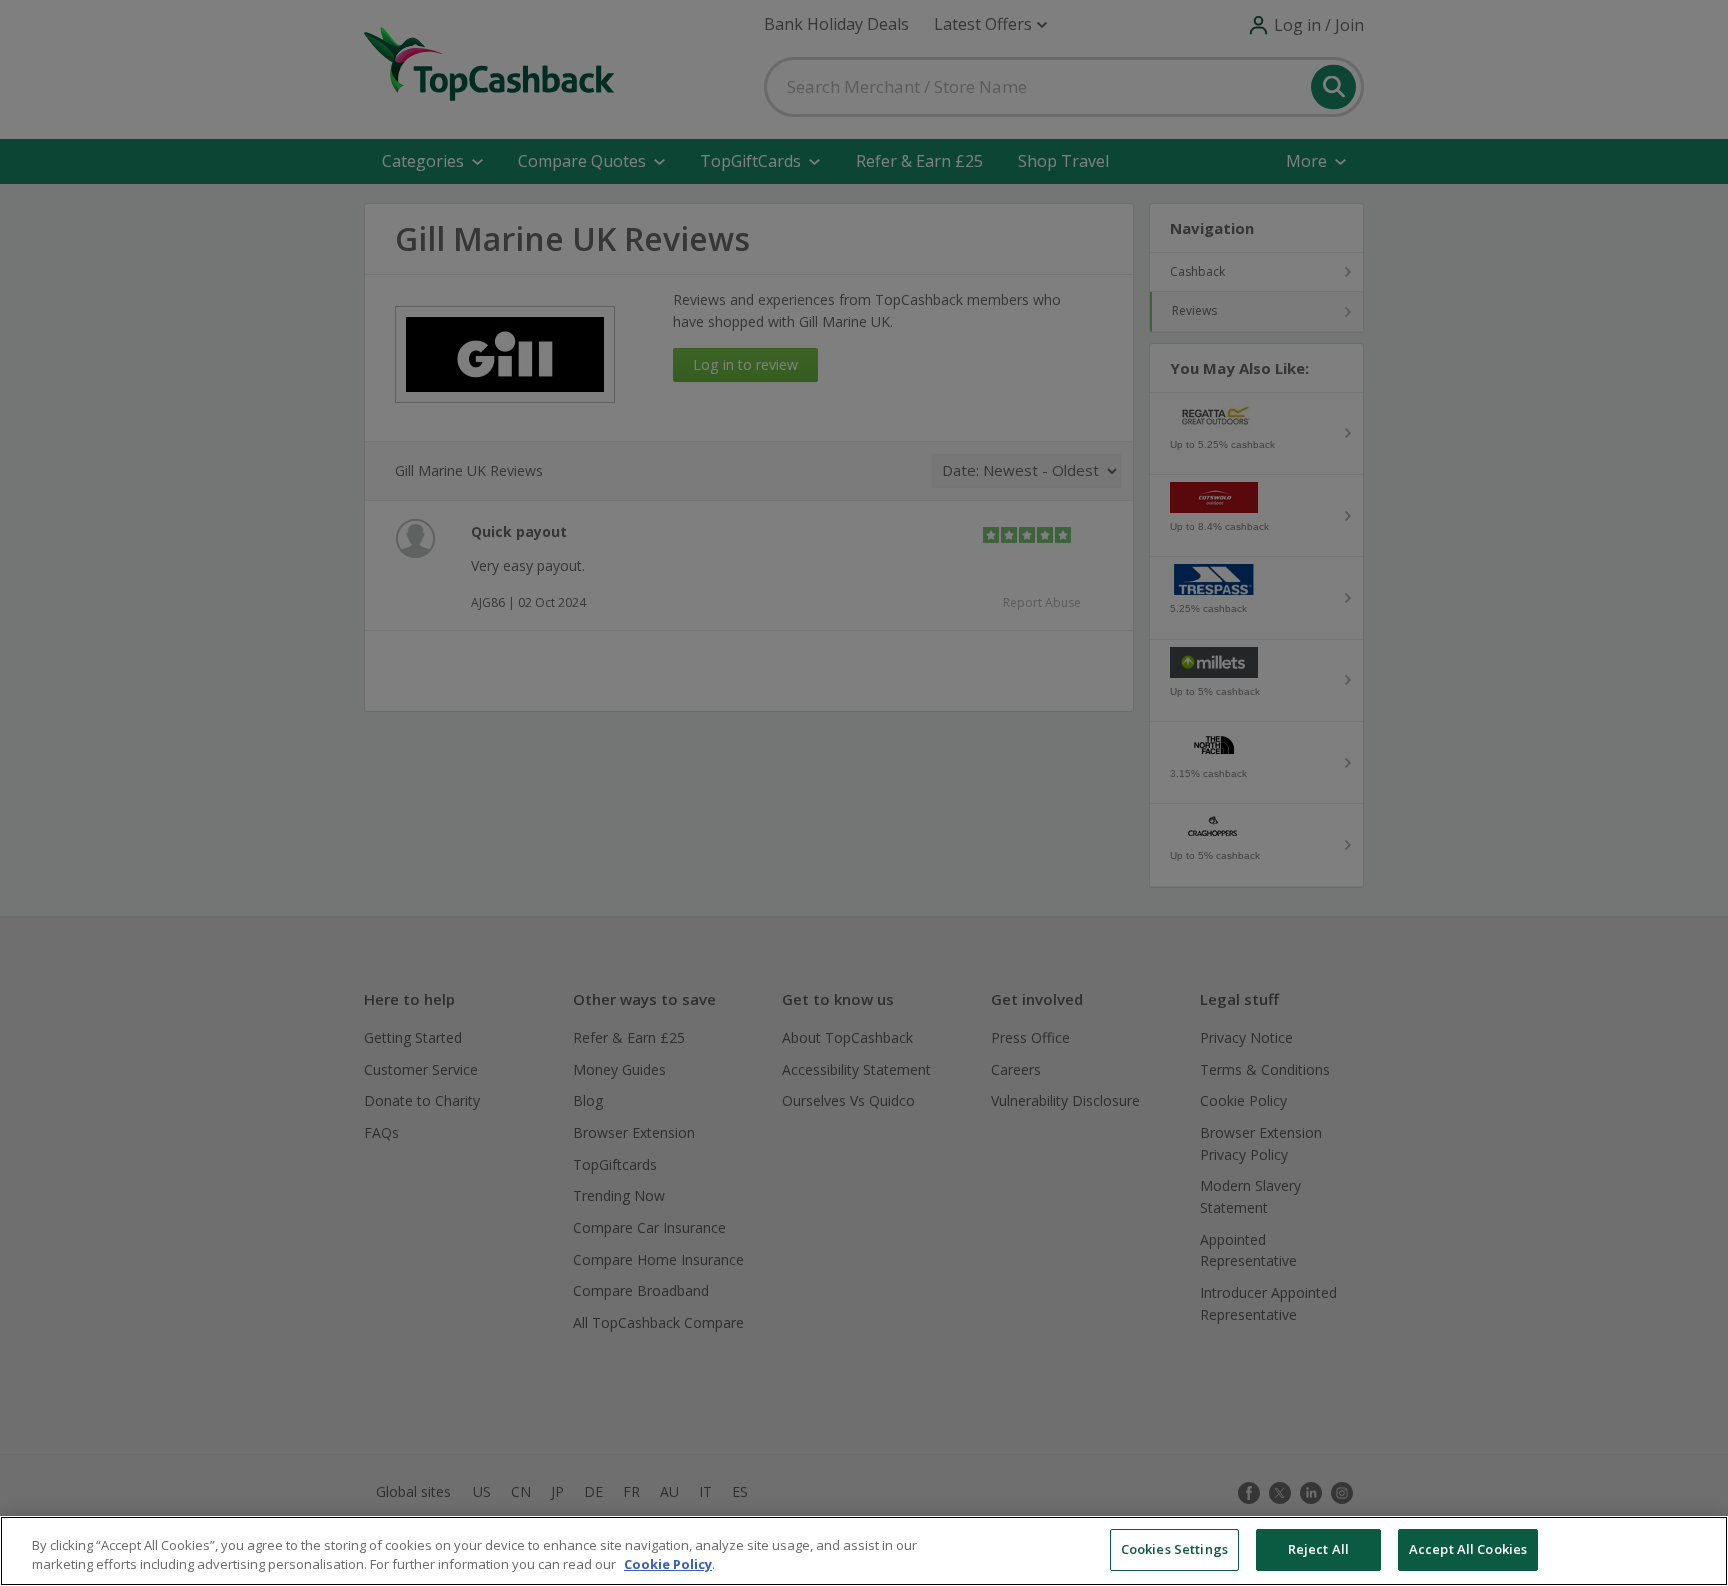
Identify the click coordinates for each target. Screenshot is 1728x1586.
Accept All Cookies (1468, 1549)
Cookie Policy (668, 1565)
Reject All (1318, 1549)
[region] (864, 1551)
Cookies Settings (1174, 1549)
